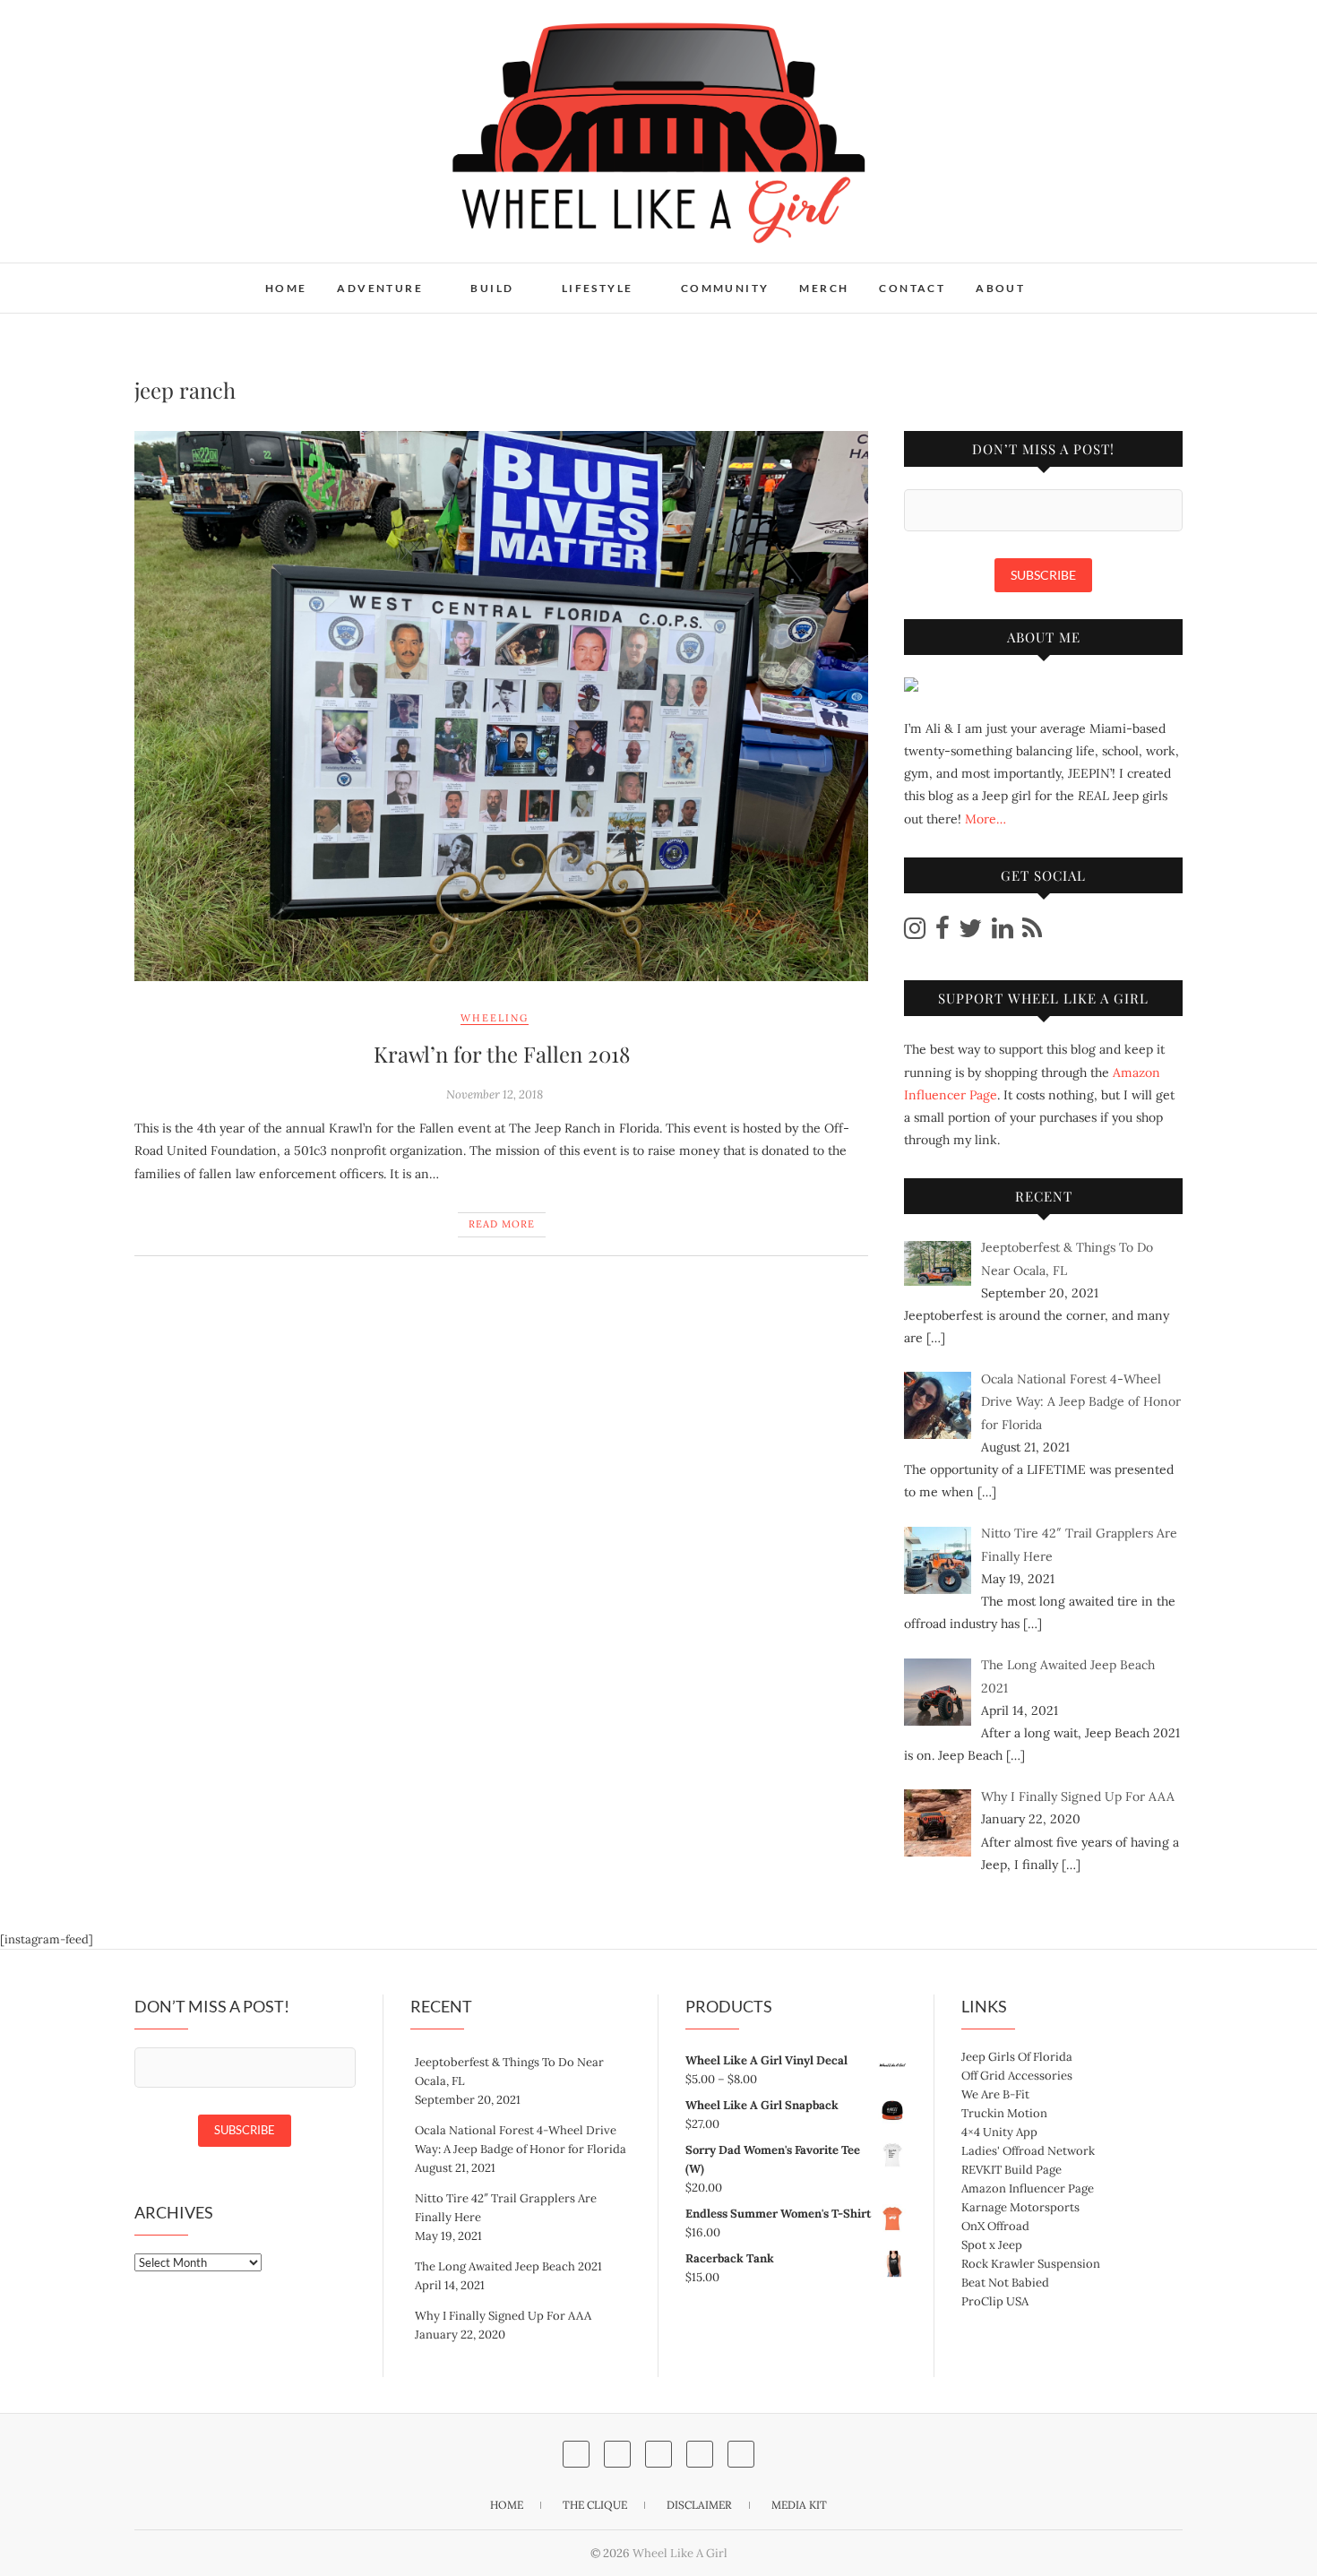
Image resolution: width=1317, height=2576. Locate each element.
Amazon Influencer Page (1028, 2188)
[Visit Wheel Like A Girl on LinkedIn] (1003, 933)
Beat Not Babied (1005, 2283)
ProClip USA (995, 2301)
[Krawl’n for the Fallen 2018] (501, 706)
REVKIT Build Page (1011, 2170)
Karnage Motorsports (1020, 2207)
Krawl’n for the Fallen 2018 (502, 1054)
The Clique (595, 2505)
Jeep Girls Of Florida (1017, 2057)
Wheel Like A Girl (218, 277)
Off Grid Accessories (1017, 2076)
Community (725, 288)
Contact (912, 288)
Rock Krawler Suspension (1031, 2264)
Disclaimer (699, 2505)
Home (286, 288)
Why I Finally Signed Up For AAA (503, 2316)
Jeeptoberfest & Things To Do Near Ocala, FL (509, 2072)
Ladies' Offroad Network (1028, 2151)
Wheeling (495, 1018)
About (1000, 288)
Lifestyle (598, 288)
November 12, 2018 (495, 1094)
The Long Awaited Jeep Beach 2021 (508, 2266)
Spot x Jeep (992, 2245)
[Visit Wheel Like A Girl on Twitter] (970, 933)
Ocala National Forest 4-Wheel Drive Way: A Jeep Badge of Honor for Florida (521, 2140)
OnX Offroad (995, 2226)
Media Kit (799, 2505)
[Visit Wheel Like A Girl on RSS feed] (1032, 933)
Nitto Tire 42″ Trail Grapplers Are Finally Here (506, 2208)
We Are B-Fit (995, 2094)
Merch (824, 288)
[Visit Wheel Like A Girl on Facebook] (943, 933)
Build (492, 288)
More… (986, 819)
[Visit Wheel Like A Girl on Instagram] (915, 933)
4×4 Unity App (999, 2132)
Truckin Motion (1004, 2113)
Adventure (380, 288)
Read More (502, 1224)
